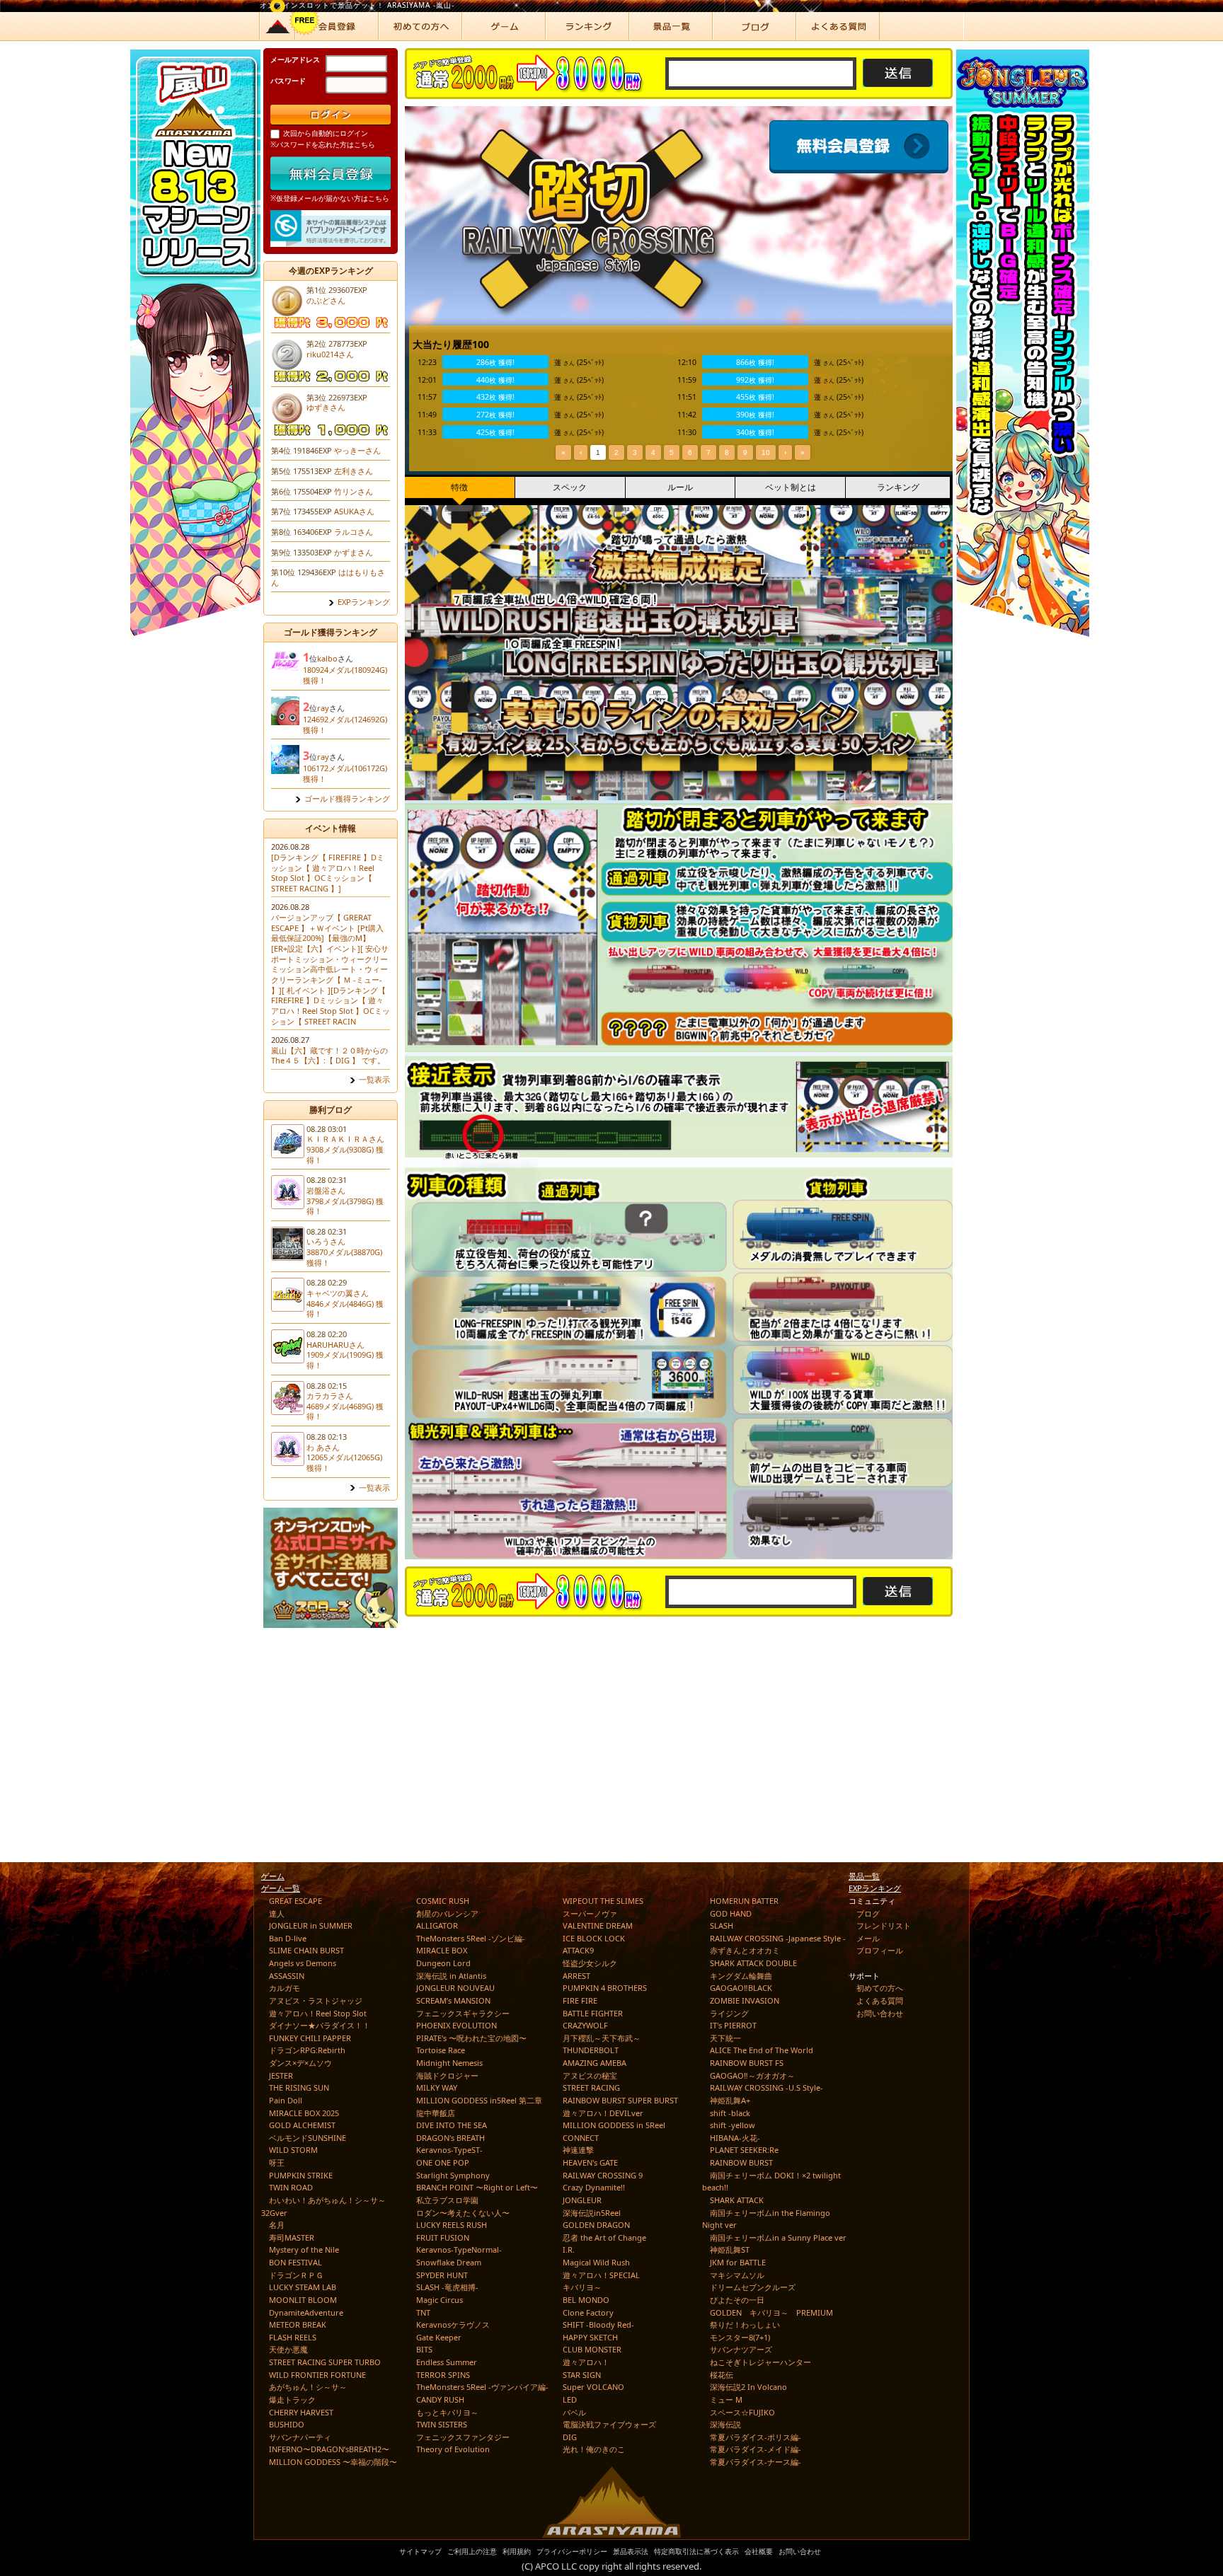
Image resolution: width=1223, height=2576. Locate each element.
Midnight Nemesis (449, 2063)
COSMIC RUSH (443, 1901)
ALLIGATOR (437, 1925)
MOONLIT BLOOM (303, 2300)
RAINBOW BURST (741, 2162)
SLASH (722, 1925)
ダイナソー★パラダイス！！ (320, 2025)
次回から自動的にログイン (326, 133)
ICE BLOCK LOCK (594, 1938)
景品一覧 (864, 1876)
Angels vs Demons (303, 1963)
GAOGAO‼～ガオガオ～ (752, 2075)
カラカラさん (330, 1396)
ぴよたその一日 (737, 2300)
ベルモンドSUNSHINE (308, 2138)
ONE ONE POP (443, 2162)
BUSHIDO (287, 2424)
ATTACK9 (578, 1950)
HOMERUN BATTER (744, 1901)
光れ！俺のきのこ (594, 2449)
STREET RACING (591, 2087)
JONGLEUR (582, 2200)
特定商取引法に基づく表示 (696, 2551)
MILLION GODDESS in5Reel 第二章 (479, 2100)
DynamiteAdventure (306, 2312)
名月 (277, 2225)
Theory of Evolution (453, 2449)
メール (868, 1938)
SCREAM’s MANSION (453, 2000)
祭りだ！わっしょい (745, 2324)
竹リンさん (354, 491)
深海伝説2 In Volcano (748, 2387)
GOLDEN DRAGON (596, 2225)
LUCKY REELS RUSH (452, 2225)
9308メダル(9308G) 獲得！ (345, 1155)
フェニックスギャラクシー (463, 2013)
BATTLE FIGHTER (593, 2013)
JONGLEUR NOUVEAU (455, 1988)
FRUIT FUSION (443, 2237)
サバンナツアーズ (741, 2349)
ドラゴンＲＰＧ (296, 2275)
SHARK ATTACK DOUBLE (753, 1963)
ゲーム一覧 (281, 1888)
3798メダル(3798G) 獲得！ (345, 1206)
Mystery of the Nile (304, 2249)
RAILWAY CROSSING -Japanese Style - (778, 1938)
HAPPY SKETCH (590, 2337)
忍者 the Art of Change (604, 2237)
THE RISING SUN (299, 2087)
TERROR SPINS (443, 2375)
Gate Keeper (439, 2337)
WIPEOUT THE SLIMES (603, 1901)
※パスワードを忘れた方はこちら (323, 144)
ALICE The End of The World (762, 2050)
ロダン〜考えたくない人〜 (463, 2213)
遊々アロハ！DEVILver (603, 2113)
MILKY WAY (437, 2087)
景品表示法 (631, 2551)
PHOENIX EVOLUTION (457, 2025)
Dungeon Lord (443, 1963)
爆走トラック (292, 2399)
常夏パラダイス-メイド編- (756, 2449)
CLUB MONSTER (592, 2349)
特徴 (459, 487)
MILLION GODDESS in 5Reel (614, 2125)
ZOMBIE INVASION (745, 2000)
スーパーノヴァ (590, 1913)
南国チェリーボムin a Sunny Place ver (778, 2237)
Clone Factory (588, 2312)
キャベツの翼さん (338, 1293)
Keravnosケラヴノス (453, 2324)
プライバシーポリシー (572, 2551)
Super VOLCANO (593, 2387)
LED (570, 2399)
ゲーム (273, 1876)
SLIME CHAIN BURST (306, 1950)
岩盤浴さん (326, 1190)
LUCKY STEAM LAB (303, 2287)
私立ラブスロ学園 (447, 2200)
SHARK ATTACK (737, 2200)
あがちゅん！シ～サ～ (308, 2387)
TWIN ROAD (291, 2187)
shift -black (730, 2113)
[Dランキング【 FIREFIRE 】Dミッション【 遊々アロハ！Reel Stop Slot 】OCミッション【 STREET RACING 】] (328, 873)
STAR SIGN (582, 2375)
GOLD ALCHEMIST (302, 2125)
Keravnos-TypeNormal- (459, 2249)
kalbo (327, 658)
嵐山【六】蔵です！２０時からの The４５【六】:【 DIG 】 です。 (329, 1056)
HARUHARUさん (335, 1345)
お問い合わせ (880, 2013)
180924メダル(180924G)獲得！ (345, 675)
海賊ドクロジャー (447, 2075)
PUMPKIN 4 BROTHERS (605, 1988)
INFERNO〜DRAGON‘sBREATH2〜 (329, 2449)
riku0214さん (330, 354)
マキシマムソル (737, 2275)
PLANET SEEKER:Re (744, 2150)
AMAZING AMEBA (595, 2063)
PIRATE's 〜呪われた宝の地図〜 (471, 2038)
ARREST (576, 1976)
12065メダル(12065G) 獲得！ (344, 1462)
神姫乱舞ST (730, 2249)
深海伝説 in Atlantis (451, 1976)
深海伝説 (725, 2424)
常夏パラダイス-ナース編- (756, 2462)
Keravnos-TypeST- (449, 2150)
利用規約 (517, 2551)
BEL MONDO (586, 2300)
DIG (570, 2437)
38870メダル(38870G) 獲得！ (344, 1257)
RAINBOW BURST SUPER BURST (620, 2100)
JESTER (281, 2075)
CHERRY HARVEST (301, 2412)
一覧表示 (374, 1080)
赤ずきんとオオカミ (745, 1950)
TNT (423, 2312)
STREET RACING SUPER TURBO (325, 2362)
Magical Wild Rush (596, 2262)
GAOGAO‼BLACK (741, 1988)
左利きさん (354, 471)
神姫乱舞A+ (730, 2100)
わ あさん (323, 1447)
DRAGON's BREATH (450, 2138)
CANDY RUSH (440, 2399)
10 (766, 452)
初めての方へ (880, 1988)
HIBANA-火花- (735, 2138)
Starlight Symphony (453, 2175)
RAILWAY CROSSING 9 (603, 2175)
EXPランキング (364, 602)
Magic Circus (440, 2300)
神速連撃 (578, 2150)
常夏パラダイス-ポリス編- (756, 2437)
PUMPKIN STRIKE (301, 2175)
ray (323, 708)
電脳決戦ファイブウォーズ (609, 2424)
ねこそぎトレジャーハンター (760, 2362)
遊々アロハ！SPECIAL (601, 2275)
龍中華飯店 (436, 2113)
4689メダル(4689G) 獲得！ (345, 1411)
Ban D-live (288, 1938)
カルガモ (285, 1988)
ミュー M (726, 2399)
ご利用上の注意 (472, 2551)
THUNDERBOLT (591, 2050)
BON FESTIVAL (295, 2262)
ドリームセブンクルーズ (753, 2287)
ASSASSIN (287, 1976)
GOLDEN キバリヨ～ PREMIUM (771, 2312)
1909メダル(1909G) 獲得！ (345, 1360)
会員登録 (861, 147)
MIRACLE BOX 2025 (304, 2113)
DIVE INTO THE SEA (452, 2125)
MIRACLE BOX (442, 1950)
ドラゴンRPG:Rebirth (307, 2050)
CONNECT (581, 2138)
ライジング (729, 2013)
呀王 (277, 2162)
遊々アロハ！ (586, 2362)
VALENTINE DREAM (598, 1925)
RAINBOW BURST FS (747, 2063)
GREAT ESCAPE (295, 1901)
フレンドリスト (884, 1925)
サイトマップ (420, 2551)
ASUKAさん (354, 511)
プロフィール (880, 1950)
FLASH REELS (293, 2337)
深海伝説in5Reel (592, 2213)
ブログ (868, 1913)
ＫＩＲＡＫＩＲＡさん (345, 1139)
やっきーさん (357, 450)
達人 (277, 1913)
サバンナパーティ (300, 2437)
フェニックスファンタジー (463, 2437)
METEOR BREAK (298, 2324)
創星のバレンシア (447, 1913)
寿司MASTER (292, 2237)
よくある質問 (880, 2000)
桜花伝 (722, 2375)
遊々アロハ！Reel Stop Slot (318, 2013)
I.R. (569, 2249)
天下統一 (725, 2038)
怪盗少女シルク (590, 1963)
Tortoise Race (441, 2050)
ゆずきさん (326, 407)
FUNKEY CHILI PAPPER (310, 2038)
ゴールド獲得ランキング (347, 799)
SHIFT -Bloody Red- (598, 2324)
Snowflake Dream (449, 2262)
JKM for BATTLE (738, 2262)
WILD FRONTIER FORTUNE (317, 2375)
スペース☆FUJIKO (742, 2412)
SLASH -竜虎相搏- (447, 2287)
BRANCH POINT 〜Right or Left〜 (477, 2187)
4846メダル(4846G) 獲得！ (345, 1309)
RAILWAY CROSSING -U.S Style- (766, 2087)
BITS (424, 2349)
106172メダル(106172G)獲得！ (345, 773)
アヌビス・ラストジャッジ (316, 2000)
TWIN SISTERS (442, 2424)
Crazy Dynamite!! (594, 2187)
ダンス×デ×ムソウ (300, 2063)
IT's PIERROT (733, 2025)
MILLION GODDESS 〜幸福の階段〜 (333, 2462)
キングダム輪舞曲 (741, 1976)
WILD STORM (293, 2150)
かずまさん (354, 552)
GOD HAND (731, 1913)
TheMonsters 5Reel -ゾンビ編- (471, 1938)
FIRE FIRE (580, 2000)
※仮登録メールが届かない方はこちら (330, 198)
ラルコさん (354, 532)
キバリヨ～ (582, 2287)
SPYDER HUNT (442, 2275)
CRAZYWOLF (585, 2025)
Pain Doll (286, 2100)
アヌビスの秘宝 (590, 2075)
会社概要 (759, 2551)
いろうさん (326, 1241)
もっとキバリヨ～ (447, 2412)
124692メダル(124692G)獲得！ (345, 724)
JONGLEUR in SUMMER (311, 1925)
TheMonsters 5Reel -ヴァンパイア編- (482, 2387)
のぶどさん (326, 300)
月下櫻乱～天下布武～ (602, 2038)
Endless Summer (447, 2362)
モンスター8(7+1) (740, 2337)
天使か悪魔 (288, 2349)
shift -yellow (733, 2125)
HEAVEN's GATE (590, 2162)
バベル (574, 2412)
